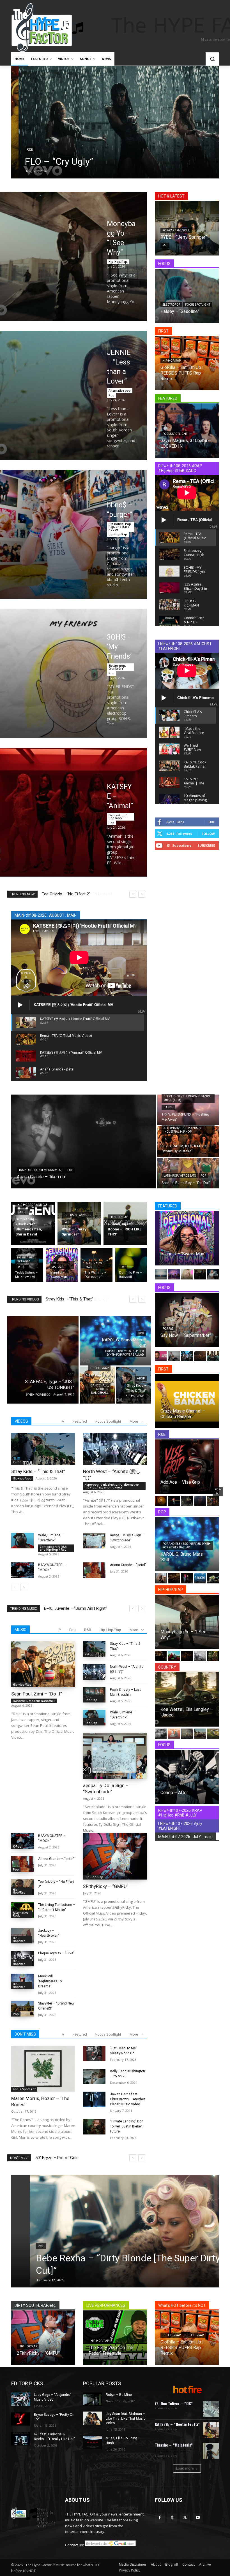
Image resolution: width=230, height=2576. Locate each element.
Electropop (171, 305)
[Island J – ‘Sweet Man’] (187, 1238)
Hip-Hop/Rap (118, 262)
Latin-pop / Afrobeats (180, 1176)
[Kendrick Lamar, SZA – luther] (161, 1274)
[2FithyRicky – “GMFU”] (115, 1856)
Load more (185, 2468)
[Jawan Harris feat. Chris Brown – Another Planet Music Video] (94, 2099)
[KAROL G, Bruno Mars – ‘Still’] (115, 1341)
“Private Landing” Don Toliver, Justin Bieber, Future (127, 2126)
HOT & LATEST (171, 196)
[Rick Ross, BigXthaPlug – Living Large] (200, 1656)
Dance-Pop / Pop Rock (118, 817)
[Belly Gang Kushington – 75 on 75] (94, 2076)
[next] (142, 894)
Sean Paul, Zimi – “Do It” (37, 1694)
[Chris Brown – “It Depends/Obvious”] (174, 1501)
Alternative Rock (94, 1265)
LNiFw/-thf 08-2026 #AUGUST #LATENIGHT (185, 646)
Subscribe (206, 845)
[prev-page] (15, 1587)
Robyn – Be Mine (119, 2395)
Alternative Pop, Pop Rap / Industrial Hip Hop (182, 1130)
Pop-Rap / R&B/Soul (176, 230)
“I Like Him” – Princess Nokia (62, 2158)
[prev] (133, 894)
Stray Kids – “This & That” (38, 1471)
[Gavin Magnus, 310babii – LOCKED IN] (187, 431)
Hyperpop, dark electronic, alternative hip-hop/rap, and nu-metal (112, 1486)
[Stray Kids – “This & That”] (133, 1385)
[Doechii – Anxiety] (213, 1356)
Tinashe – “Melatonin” (174, 2445)
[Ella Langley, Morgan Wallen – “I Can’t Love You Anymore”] (213, 1734)
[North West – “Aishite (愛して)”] (115, 1449)
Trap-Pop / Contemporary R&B (41, 1170)
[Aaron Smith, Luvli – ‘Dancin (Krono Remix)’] (200, 1578)
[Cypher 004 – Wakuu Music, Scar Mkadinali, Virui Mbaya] (187, 1656)
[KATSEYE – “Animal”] (73, 812)
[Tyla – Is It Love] (200, 1501)
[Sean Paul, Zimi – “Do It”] (43, 1664)
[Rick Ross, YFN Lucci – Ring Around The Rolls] (161, 1656)
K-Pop (141, 1378)
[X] (185, 2518)
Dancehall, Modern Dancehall (100, 1389)
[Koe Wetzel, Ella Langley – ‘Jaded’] (187, 1699)
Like (212, 822)
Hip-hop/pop (135, 1396)
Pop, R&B (168, 1329)
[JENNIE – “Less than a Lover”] (73, 395)
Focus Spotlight (198, 305)
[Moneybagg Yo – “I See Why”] (73, 256)
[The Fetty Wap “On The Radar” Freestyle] (115, 2338)
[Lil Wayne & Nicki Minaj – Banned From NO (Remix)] (161, 1356)
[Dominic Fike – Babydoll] (131, 1265)
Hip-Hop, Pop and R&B (33, 1205)
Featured (80, 1421)
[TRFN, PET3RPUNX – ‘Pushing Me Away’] (188, 1110)
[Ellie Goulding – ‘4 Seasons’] (161, 1578)
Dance (168, 1107)
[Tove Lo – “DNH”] (187, 1578)
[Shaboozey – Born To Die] (200, 1734)
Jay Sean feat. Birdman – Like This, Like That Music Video (126, 2419)
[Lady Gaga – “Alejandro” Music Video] (21, 2399)
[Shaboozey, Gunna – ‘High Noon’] (174, 1578)
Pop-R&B (218, 1491)
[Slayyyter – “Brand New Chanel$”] (22, 2009)
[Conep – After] (187, 1777)
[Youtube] (198, 2518)
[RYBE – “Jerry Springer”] (79, 1224)
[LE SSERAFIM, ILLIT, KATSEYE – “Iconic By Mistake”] (188, 1141)
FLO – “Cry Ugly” (52, 161)
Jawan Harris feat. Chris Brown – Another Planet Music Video (127, 2099)
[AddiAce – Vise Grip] (187, 1467)
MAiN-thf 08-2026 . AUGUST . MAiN (46, 915)
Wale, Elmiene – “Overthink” (71, 1299)
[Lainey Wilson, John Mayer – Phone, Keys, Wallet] (161, 1734)
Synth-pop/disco (38, 1395)
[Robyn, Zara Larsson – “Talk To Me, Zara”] (213, 1578)
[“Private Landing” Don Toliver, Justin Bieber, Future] (94, 2127)
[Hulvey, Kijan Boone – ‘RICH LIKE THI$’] (125, 1224)
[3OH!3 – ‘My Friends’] (73, 673)
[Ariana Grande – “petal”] (94, 1570)
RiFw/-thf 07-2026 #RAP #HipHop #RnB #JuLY (180, 1813)
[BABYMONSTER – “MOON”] (22, 1570)
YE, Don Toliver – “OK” (174, 2403)
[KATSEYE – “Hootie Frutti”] (211, 2430)
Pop (111, 395)
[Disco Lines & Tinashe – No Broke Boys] (174, 1356)
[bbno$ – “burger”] (73, 534)
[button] (212, 59)
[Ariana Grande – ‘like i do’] (84, 1141)
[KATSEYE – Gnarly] (187, 1356)
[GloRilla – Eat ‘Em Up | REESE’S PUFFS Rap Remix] (187, 363)
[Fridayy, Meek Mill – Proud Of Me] (200, 1274)
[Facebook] (160, 2518)
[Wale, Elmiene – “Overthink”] (22, 1541)
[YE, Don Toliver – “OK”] (211, 2409)
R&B (23, 150)
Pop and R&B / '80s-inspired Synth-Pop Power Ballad (125, 1353)
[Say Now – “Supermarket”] (187, 1320)
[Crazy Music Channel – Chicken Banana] (187, 1401)
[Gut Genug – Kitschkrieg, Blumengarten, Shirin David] (33, 1224)
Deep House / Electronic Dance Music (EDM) (187, 1098)
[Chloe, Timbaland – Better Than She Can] (161, 1501)
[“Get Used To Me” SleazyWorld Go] (94, 2054)
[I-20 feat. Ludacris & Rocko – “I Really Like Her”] (21, 2439)
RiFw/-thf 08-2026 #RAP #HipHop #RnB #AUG (180, 468)
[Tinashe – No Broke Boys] (213, 1274)
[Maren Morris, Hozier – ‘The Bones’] (43, 2069)
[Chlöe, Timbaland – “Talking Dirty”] (187, 1501)
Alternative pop (120, 391)
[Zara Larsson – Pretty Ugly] (200, 1356)
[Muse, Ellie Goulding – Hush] (93, 2443)
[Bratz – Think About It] (174, 1274)
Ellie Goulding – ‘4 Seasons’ (69, 1608)
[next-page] (24, 1587)
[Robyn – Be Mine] (93, 2399)
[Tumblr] (172, 2518)
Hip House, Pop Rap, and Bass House (120, 527)
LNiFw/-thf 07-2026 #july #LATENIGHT (180, 1826)
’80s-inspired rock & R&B (25, 1259)
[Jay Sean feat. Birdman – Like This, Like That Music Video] (93, 2418)
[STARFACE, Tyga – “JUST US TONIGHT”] (43, 1360)
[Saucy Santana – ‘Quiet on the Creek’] (213, 1656)
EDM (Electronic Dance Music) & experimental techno (177, 2451)
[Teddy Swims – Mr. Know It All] (27, 1265)
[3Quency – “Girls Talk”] (213, 1501)
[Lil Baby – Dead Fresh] (174, 1656)
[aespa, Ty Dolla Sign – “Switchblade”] (94, 1541)
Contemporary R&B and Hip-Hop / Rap (53, 1548)
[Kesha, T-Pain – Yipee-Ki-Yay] (187, 1274)
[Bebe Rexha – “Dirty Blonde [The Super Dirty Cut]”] (115, 2231)
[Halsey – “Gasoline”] (187, 296)
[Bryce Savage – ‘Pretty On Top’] (21, 2419)
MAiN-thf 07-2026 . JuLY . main (185, 1837)
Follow (208, 834)
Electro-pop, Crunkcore (117, 667)
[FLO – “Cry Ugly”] (115, 122)
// (63, 1421)
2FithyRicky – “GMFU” (61, 894)
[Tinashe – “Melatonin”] (211, 2451)
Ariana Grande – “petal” (128, 1565)
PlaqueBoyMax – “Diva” (56, 1953)
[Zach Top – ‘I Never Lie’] (187, 1734)
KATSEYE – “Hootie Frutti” (177, 2424)
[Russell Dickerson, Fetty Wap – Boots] (174, 1734)
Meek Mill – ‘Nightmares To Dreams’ (50, 1981)
